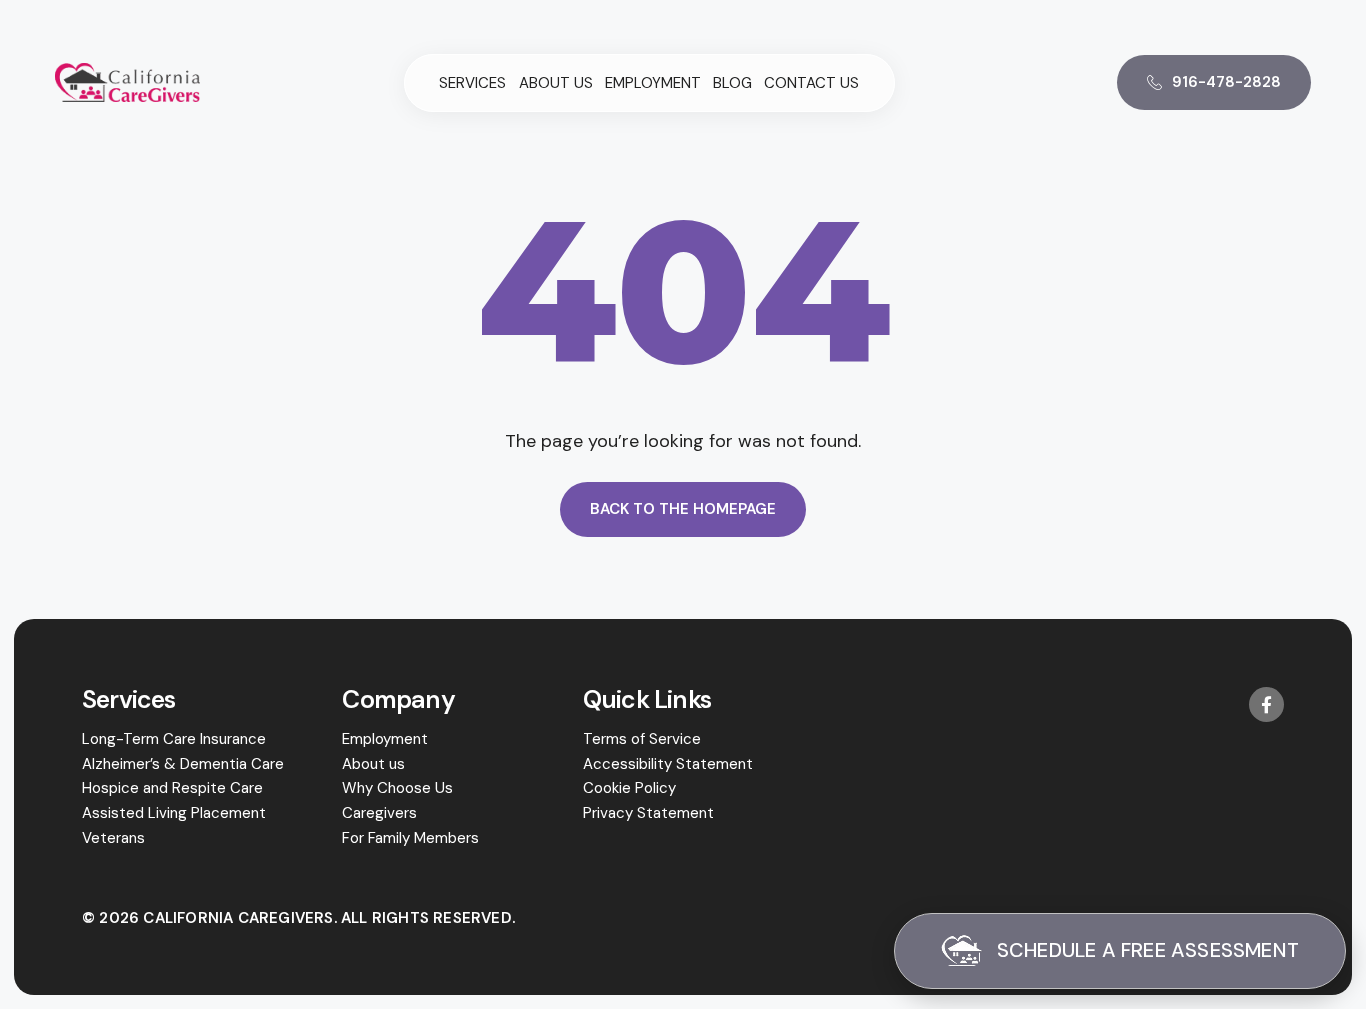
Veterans (113, 838)
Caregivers (379, 813)
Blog (732, 83)
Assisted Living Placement (174, 813)
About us (556, 83)
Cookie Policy (629, 788)
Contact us (811, 83)
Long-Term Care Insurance (174, 739)
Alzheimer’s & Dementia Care (183, 764)
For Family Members (410, 838)
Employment (653, 83)
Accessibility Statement (668, 764)
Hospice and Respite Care (172, 788)
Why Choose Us (397, 788)
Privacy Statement (648, 813)
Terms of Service (642, 739)
